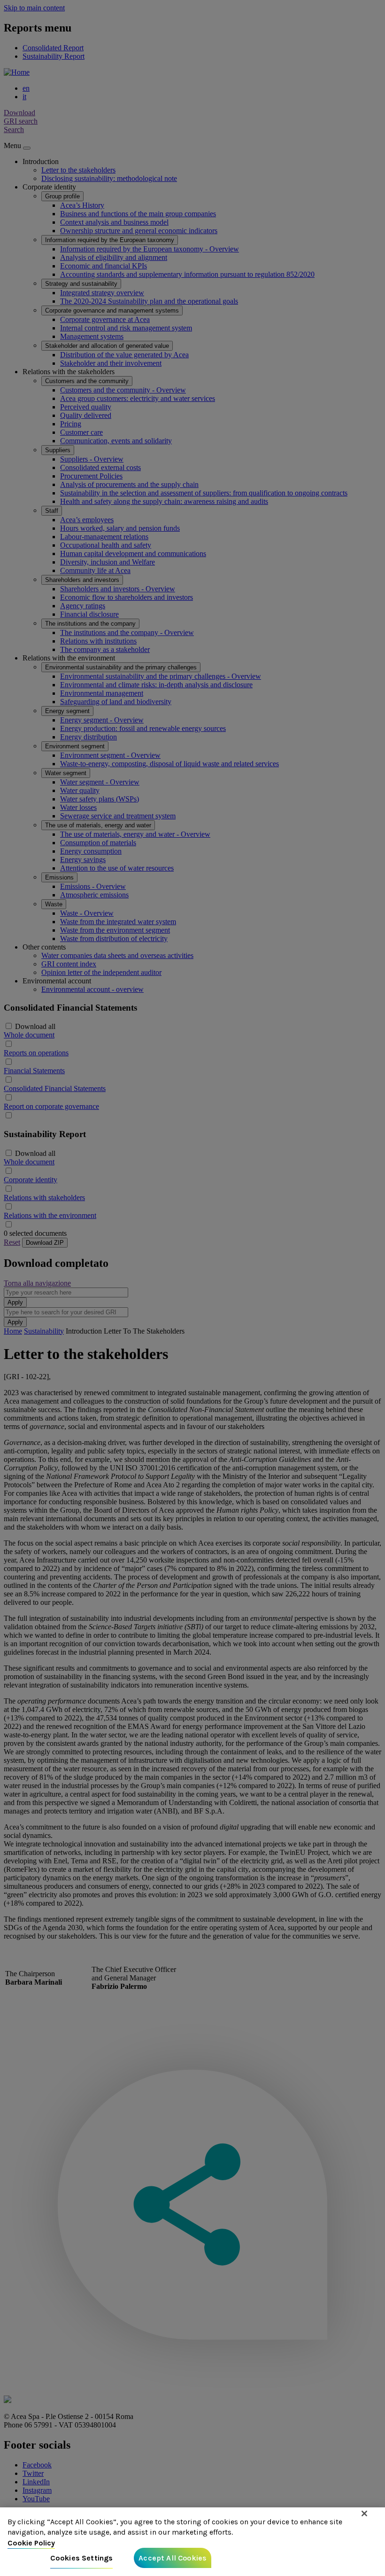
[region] (192, 2542)
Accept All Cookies (173, 2558)
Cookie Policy (31, 2543)
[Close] (364, 2513)
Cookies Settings (82, 2558)
